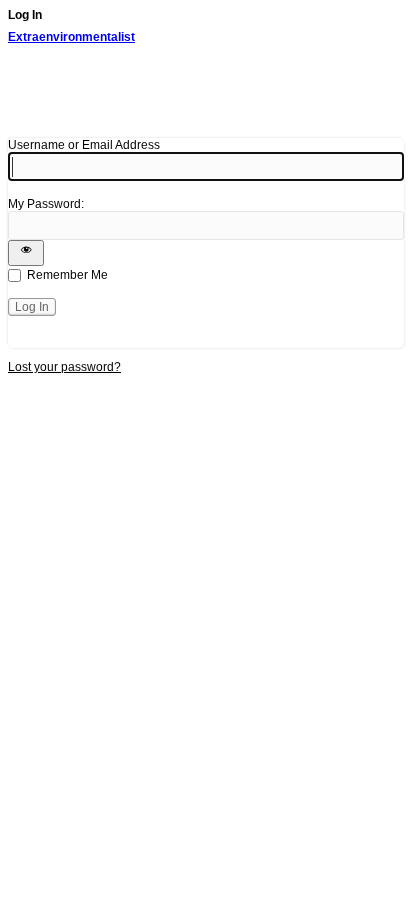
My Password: (46, 204)
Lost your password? (64, 367)
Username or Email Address (84, 145)
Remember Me (67, 275)
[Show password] (26, 253)
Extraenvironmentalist (71, 37)
